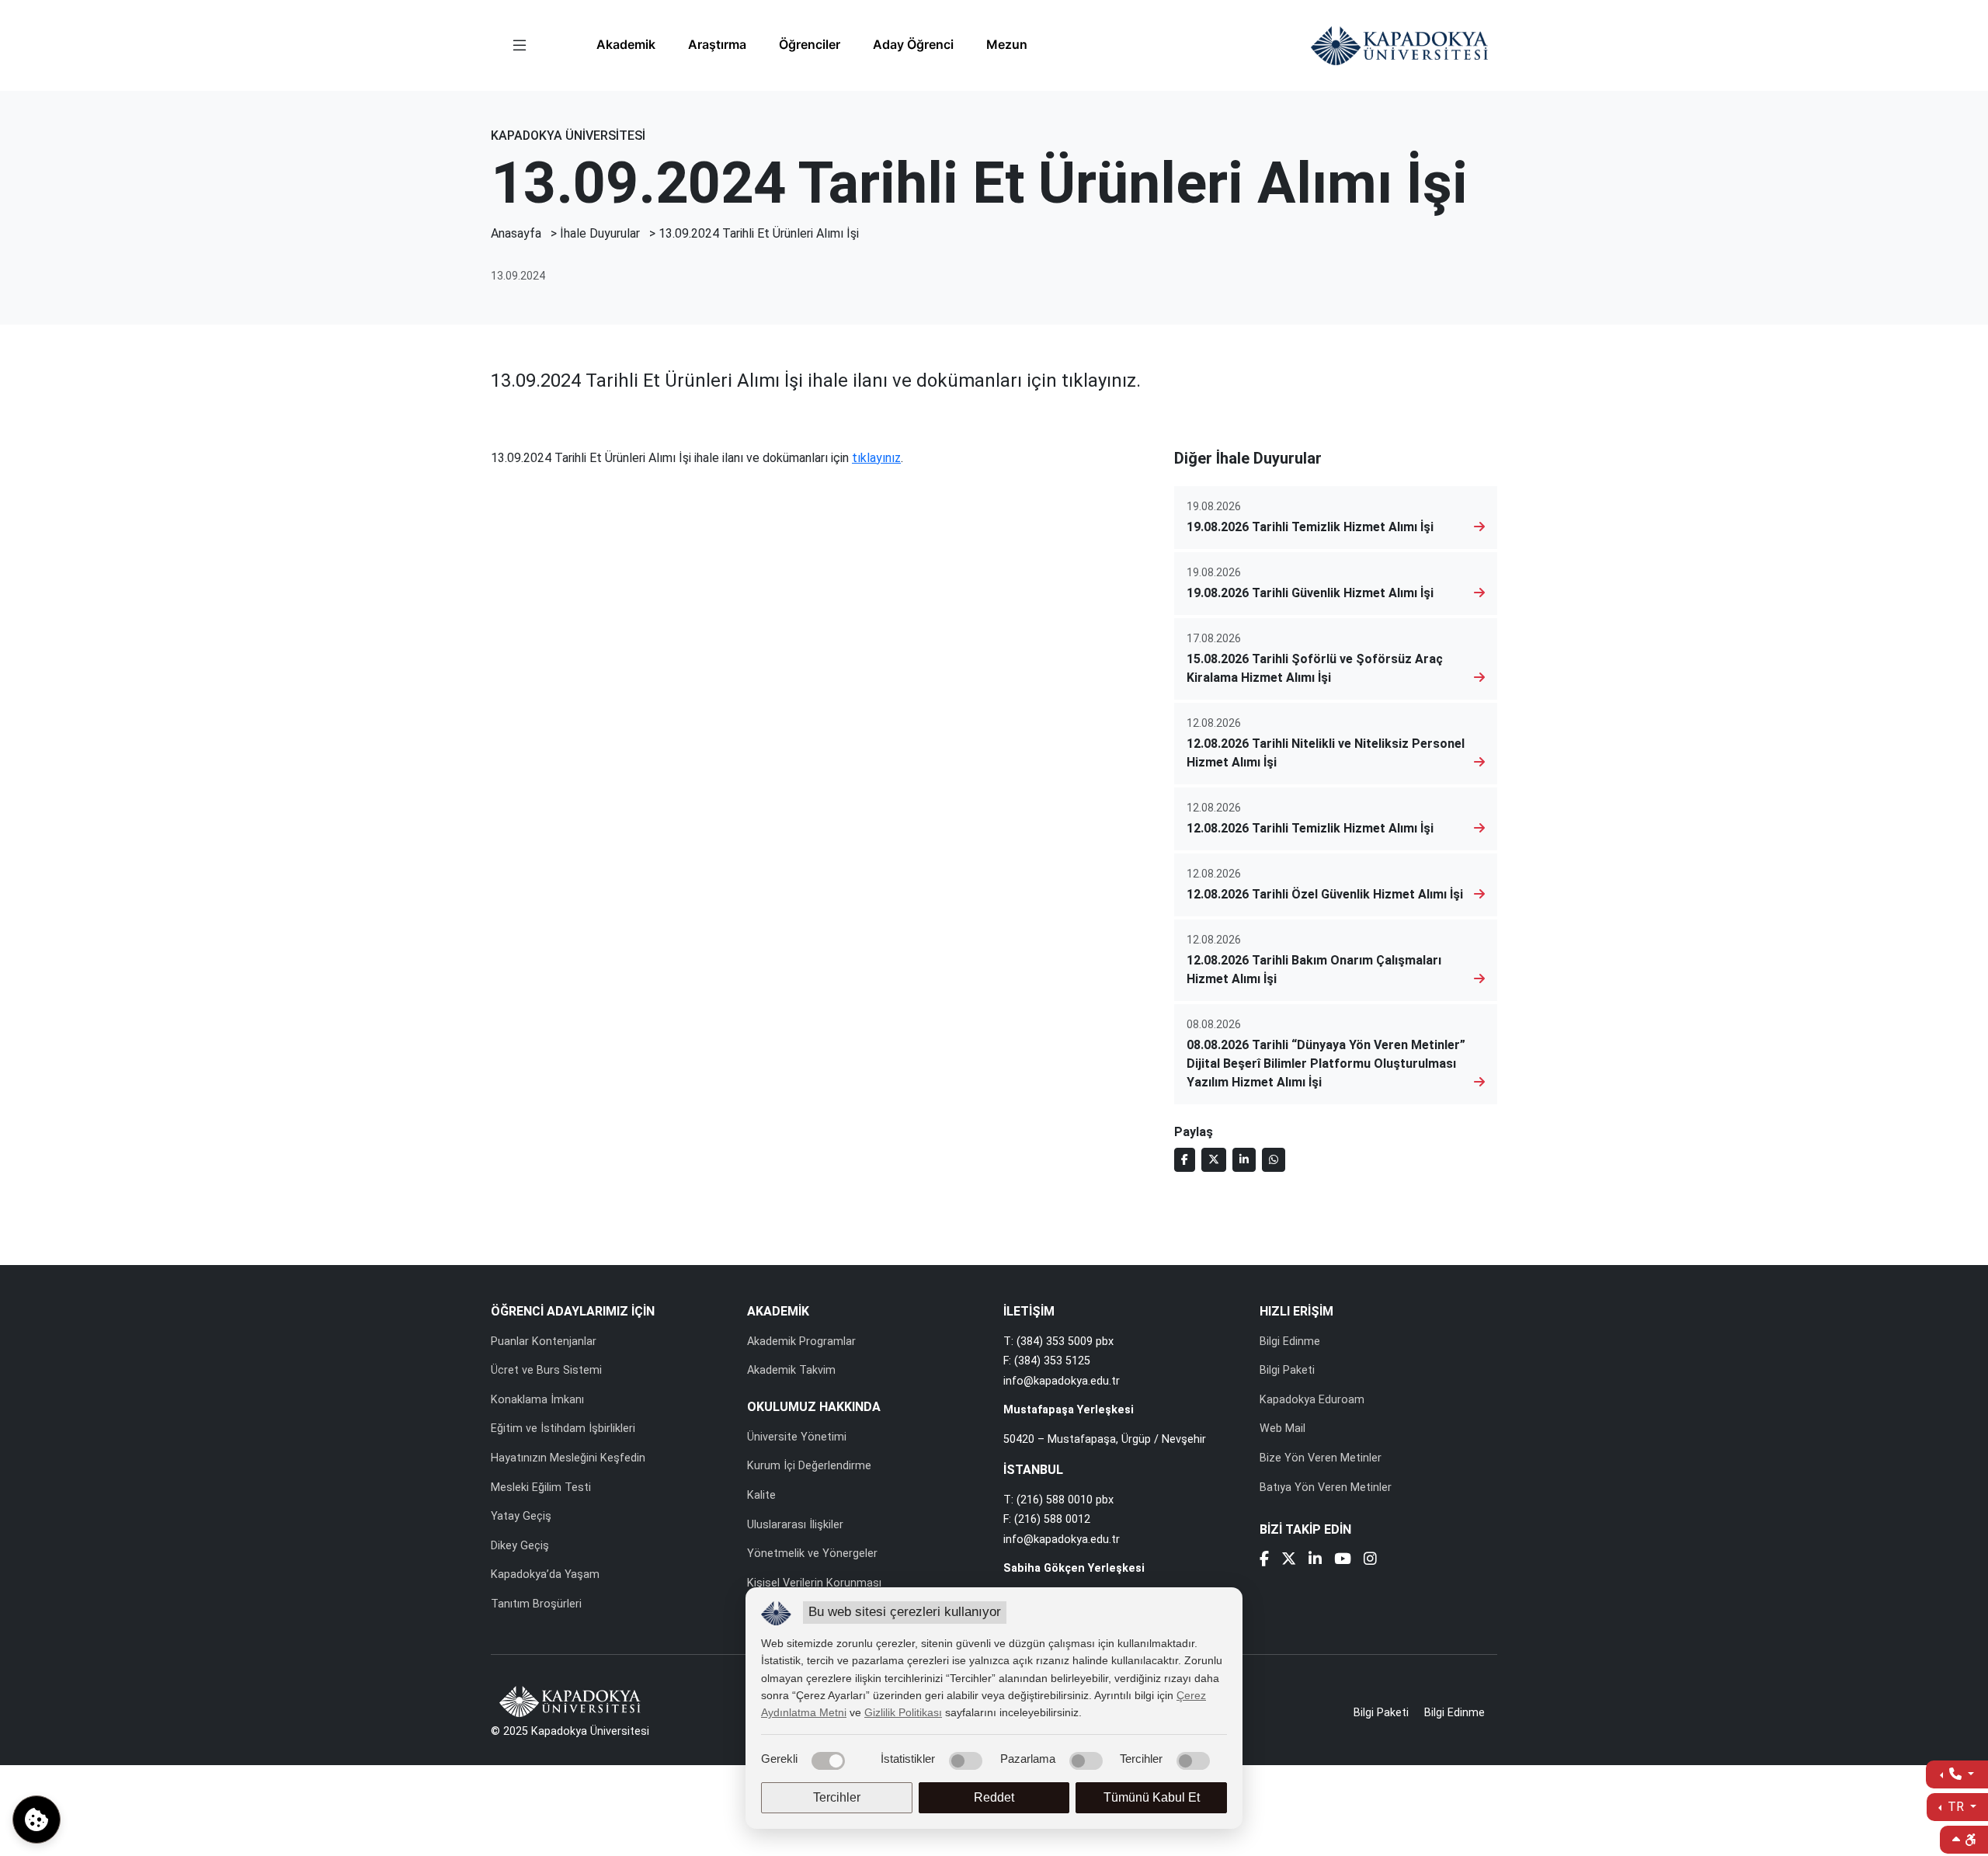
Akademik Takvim (791, 1370)
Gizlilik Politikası (903, 1712)
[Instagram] (1370, 1561)
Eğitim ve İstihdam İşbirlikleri (563, 1428)
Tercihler (837, 1797)
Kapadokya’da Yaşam (545, 1574)
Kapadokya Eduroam (1312, 1400)
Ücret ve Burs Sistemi (546, 1370)
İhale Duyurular (600, 233)
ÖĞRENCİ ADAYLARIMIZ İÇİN (573, 1311)
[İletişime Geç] (1957, 1774)
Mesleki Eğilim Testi (541, 1488)
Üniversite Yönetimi (797, 1437)
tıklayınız (876, 458)
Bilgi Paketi (1287, 1370)
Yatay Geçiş (521, 1516)
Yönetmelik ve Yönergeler (812, 1554)
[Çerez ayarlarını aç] (36, 1820)
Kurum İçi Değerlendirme (809, 1466)
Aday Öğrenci (913, 44)
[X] (1289, 1561)
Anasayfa (516, 233)
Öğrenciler (810, 44)
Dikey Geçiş (520, 1546)
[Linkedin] (1315, 1561)
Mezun (1007, 44)
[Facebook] (1264, 1561)
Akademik (626, 44)
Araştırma (717, 44)
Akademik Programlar (801, 1342)
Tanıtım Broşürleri (536, 1604)
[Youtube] (1343, 1561)
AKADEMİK (778, 1311)
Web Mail (1282, 1428)
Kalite (761, 1495)
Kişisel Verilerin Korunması (814, 1583)
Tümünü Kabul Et (1152, 1797)
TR (1956, 1807)
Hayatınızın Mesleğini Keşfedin (568, 1458)
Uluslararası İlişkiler (795, 1525)
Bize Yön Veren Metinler (1321, 1458)
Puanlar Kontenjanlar (544, 1342)
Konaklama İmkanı (537, 1400)
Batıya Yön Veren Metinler (1326, 1488)
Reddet (994, 1797)
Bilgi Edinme (1290, 1342)
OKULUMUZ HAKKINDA (814, 1407)
